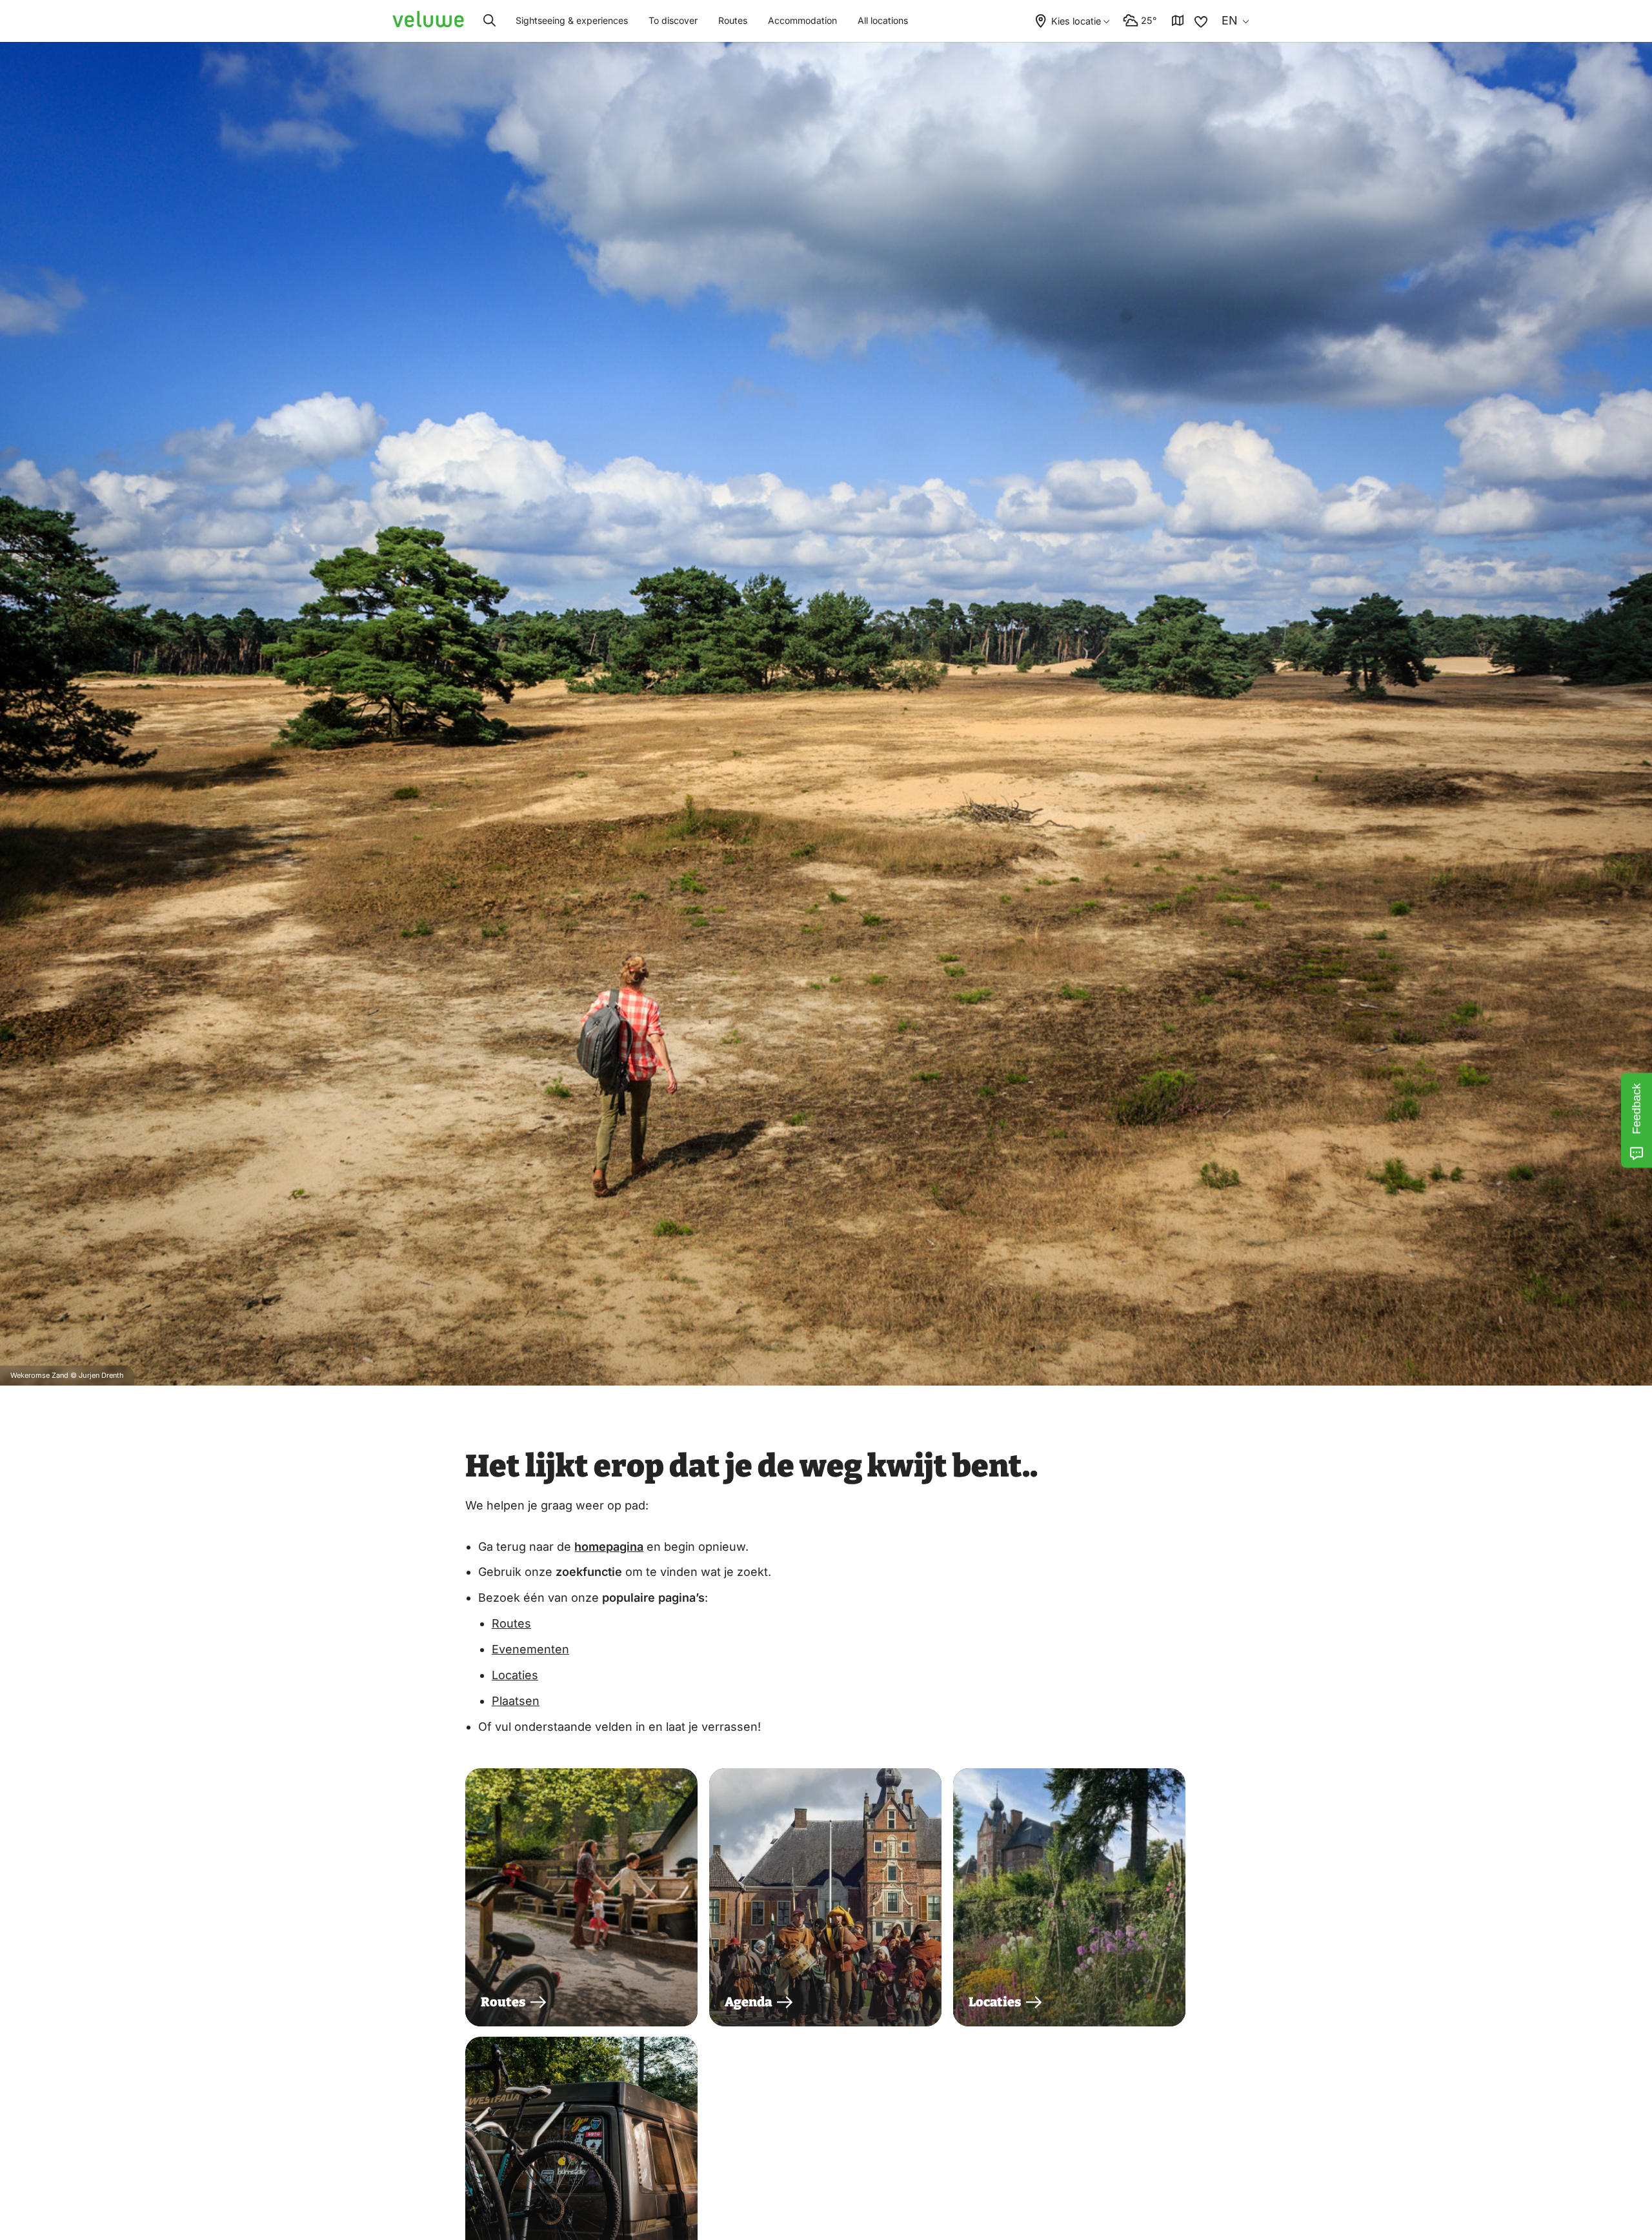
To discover (673, 20)
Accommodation (802, 20)
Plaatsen (516, 1701)
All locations (883, 20)
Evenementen (530, 1649)
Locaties (515, 1675)
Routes (733, 20)
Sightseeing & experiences (572, 20)
